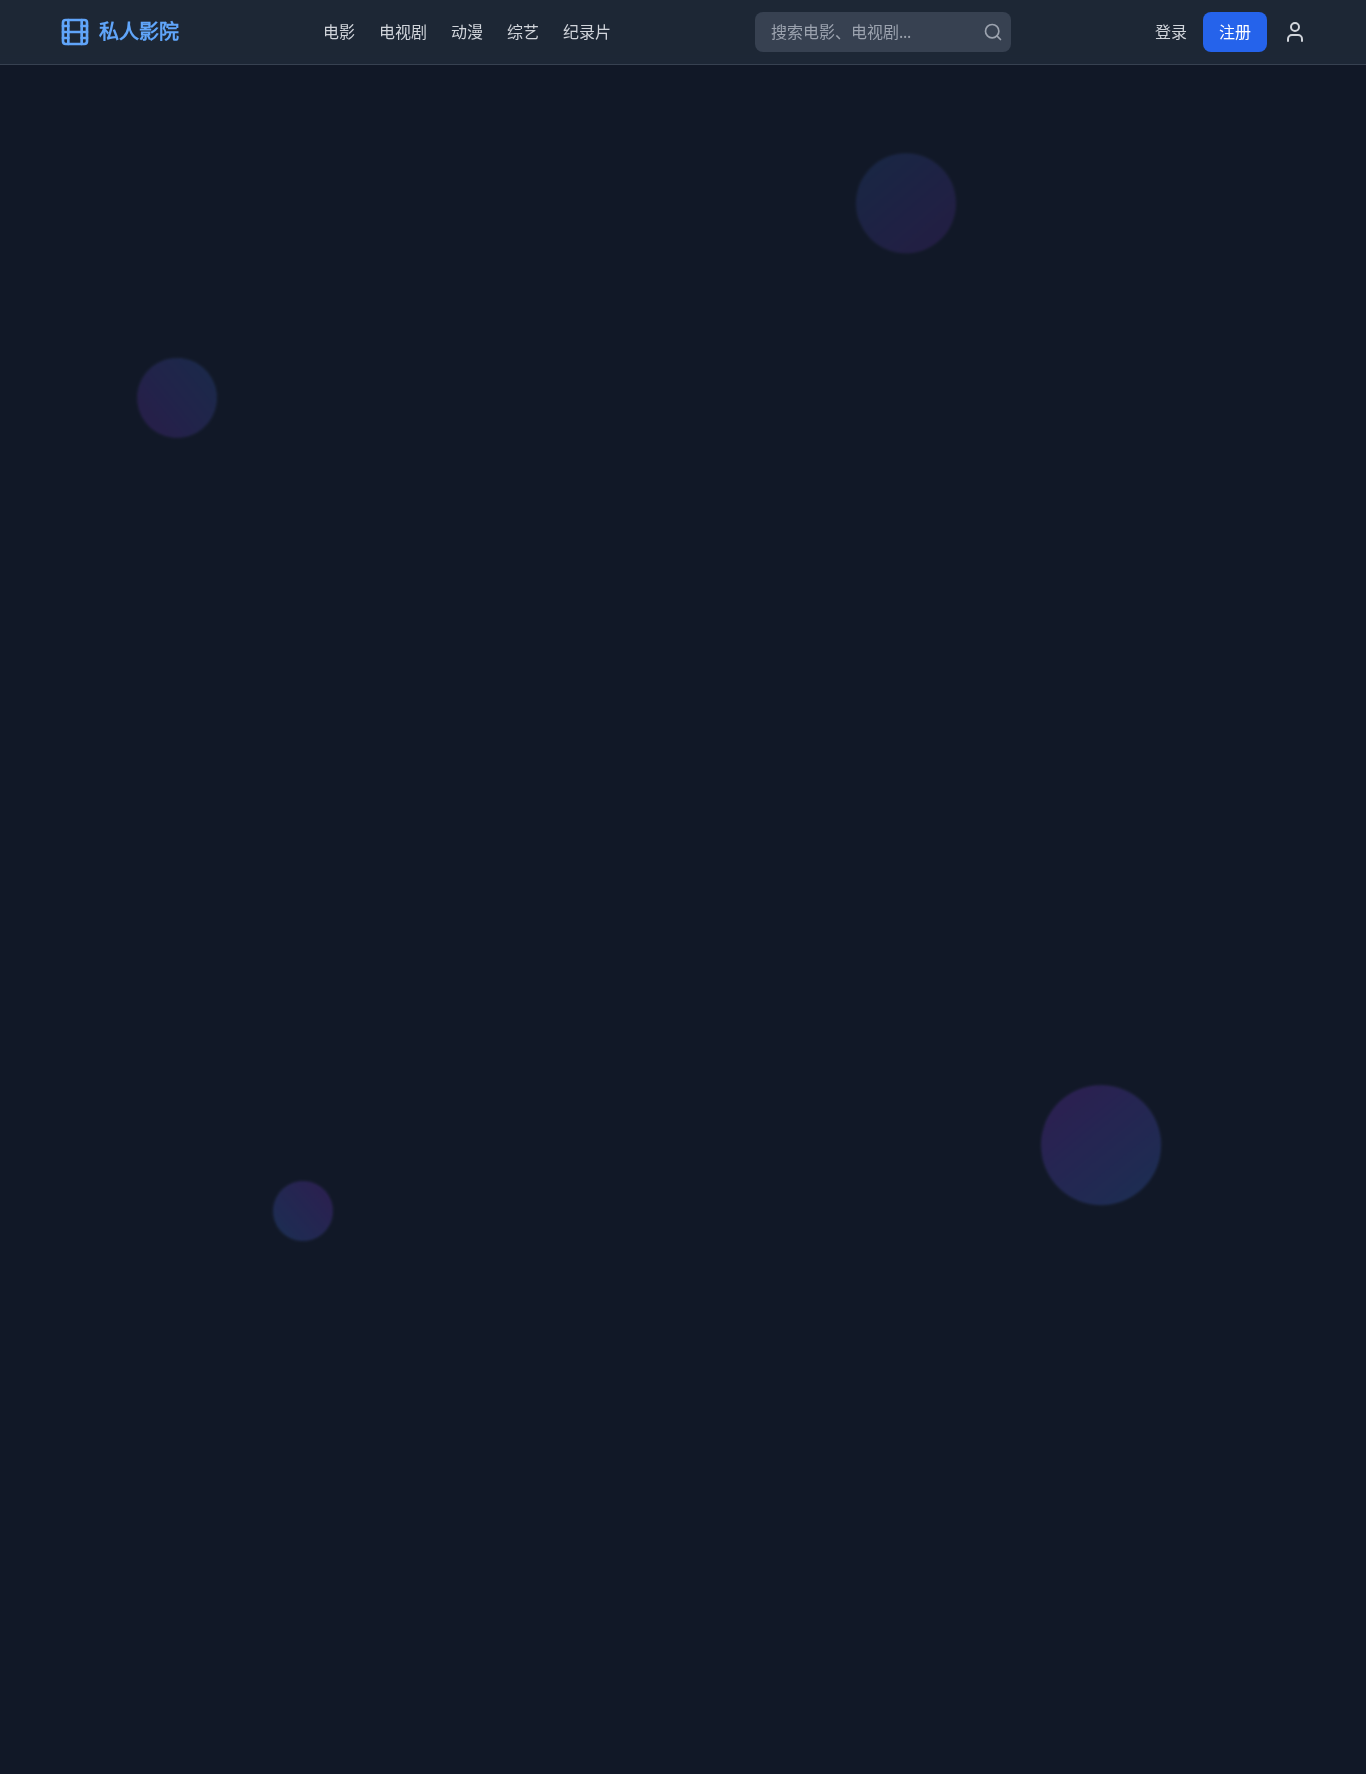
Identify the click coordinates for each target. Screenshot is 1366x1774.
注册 (1235, 32)
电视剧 (403, 32)
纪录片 (587, 32)
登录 (1171, 32)
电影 (339, 32)
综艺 (523, 32)
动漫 (467, 32)
